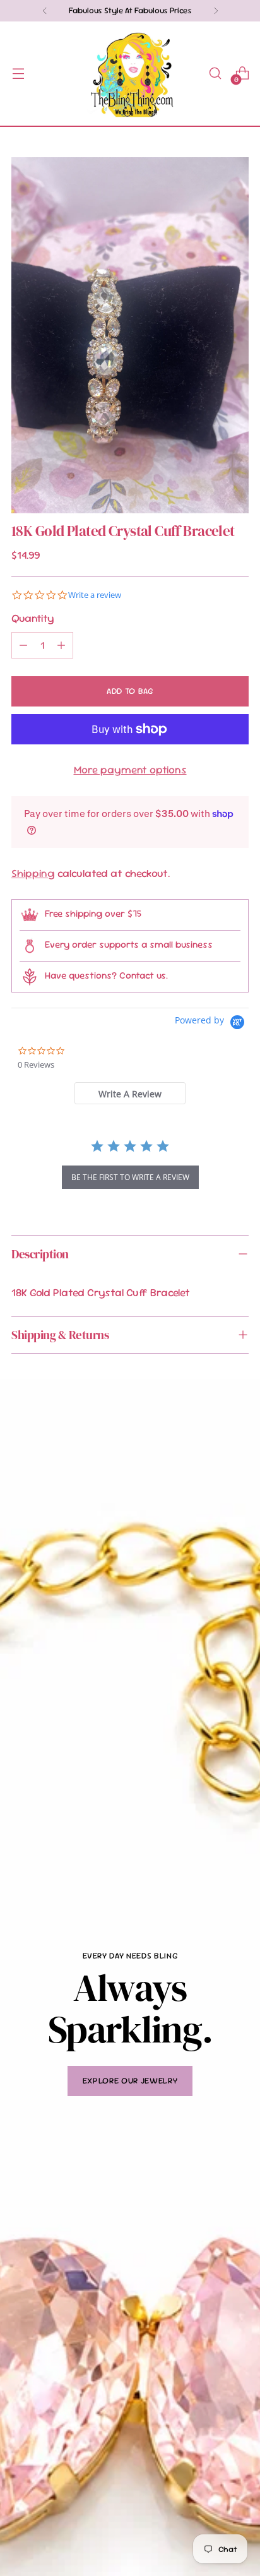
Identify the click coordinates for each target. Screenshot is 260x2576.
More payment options (130, 770)
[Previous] (45, 11)
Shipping (33, 873)
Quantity (33, 618)
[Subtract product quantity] (23, 645)
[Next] (216, 11)
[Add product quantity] (61, 645)
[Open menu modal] (18, 74)
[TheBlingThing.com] (130, 74)
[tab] (130, 1093)
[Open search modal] (215, 74)
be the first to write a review (130, 1177)
